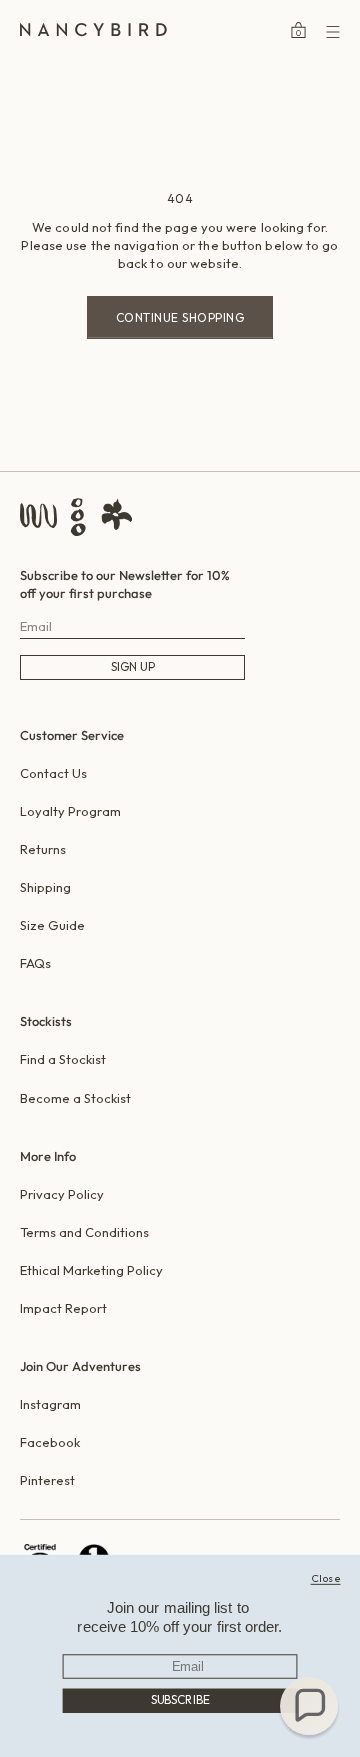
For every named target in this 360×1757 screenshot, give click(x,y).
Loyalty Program (70, 811)
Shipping (45, 887)
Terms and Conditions (84, 1232)
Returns (43, 849)
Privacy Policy (62, 1194)
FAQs (35, 963)
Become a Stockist (75, 1098)
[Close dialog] (325, 1577)
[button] (309, 1706)
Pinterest (47, 1480)
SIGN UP (133, 666)
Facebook (50, 1442)
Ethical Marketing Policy (91, 1270)
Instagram (50, 1404)
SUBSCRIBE (180, 1699)
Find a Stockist (63, 1059)
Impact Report (63, 1308)
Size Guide (52, 925)
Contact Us (53, 773)
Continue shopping (180, 317)
